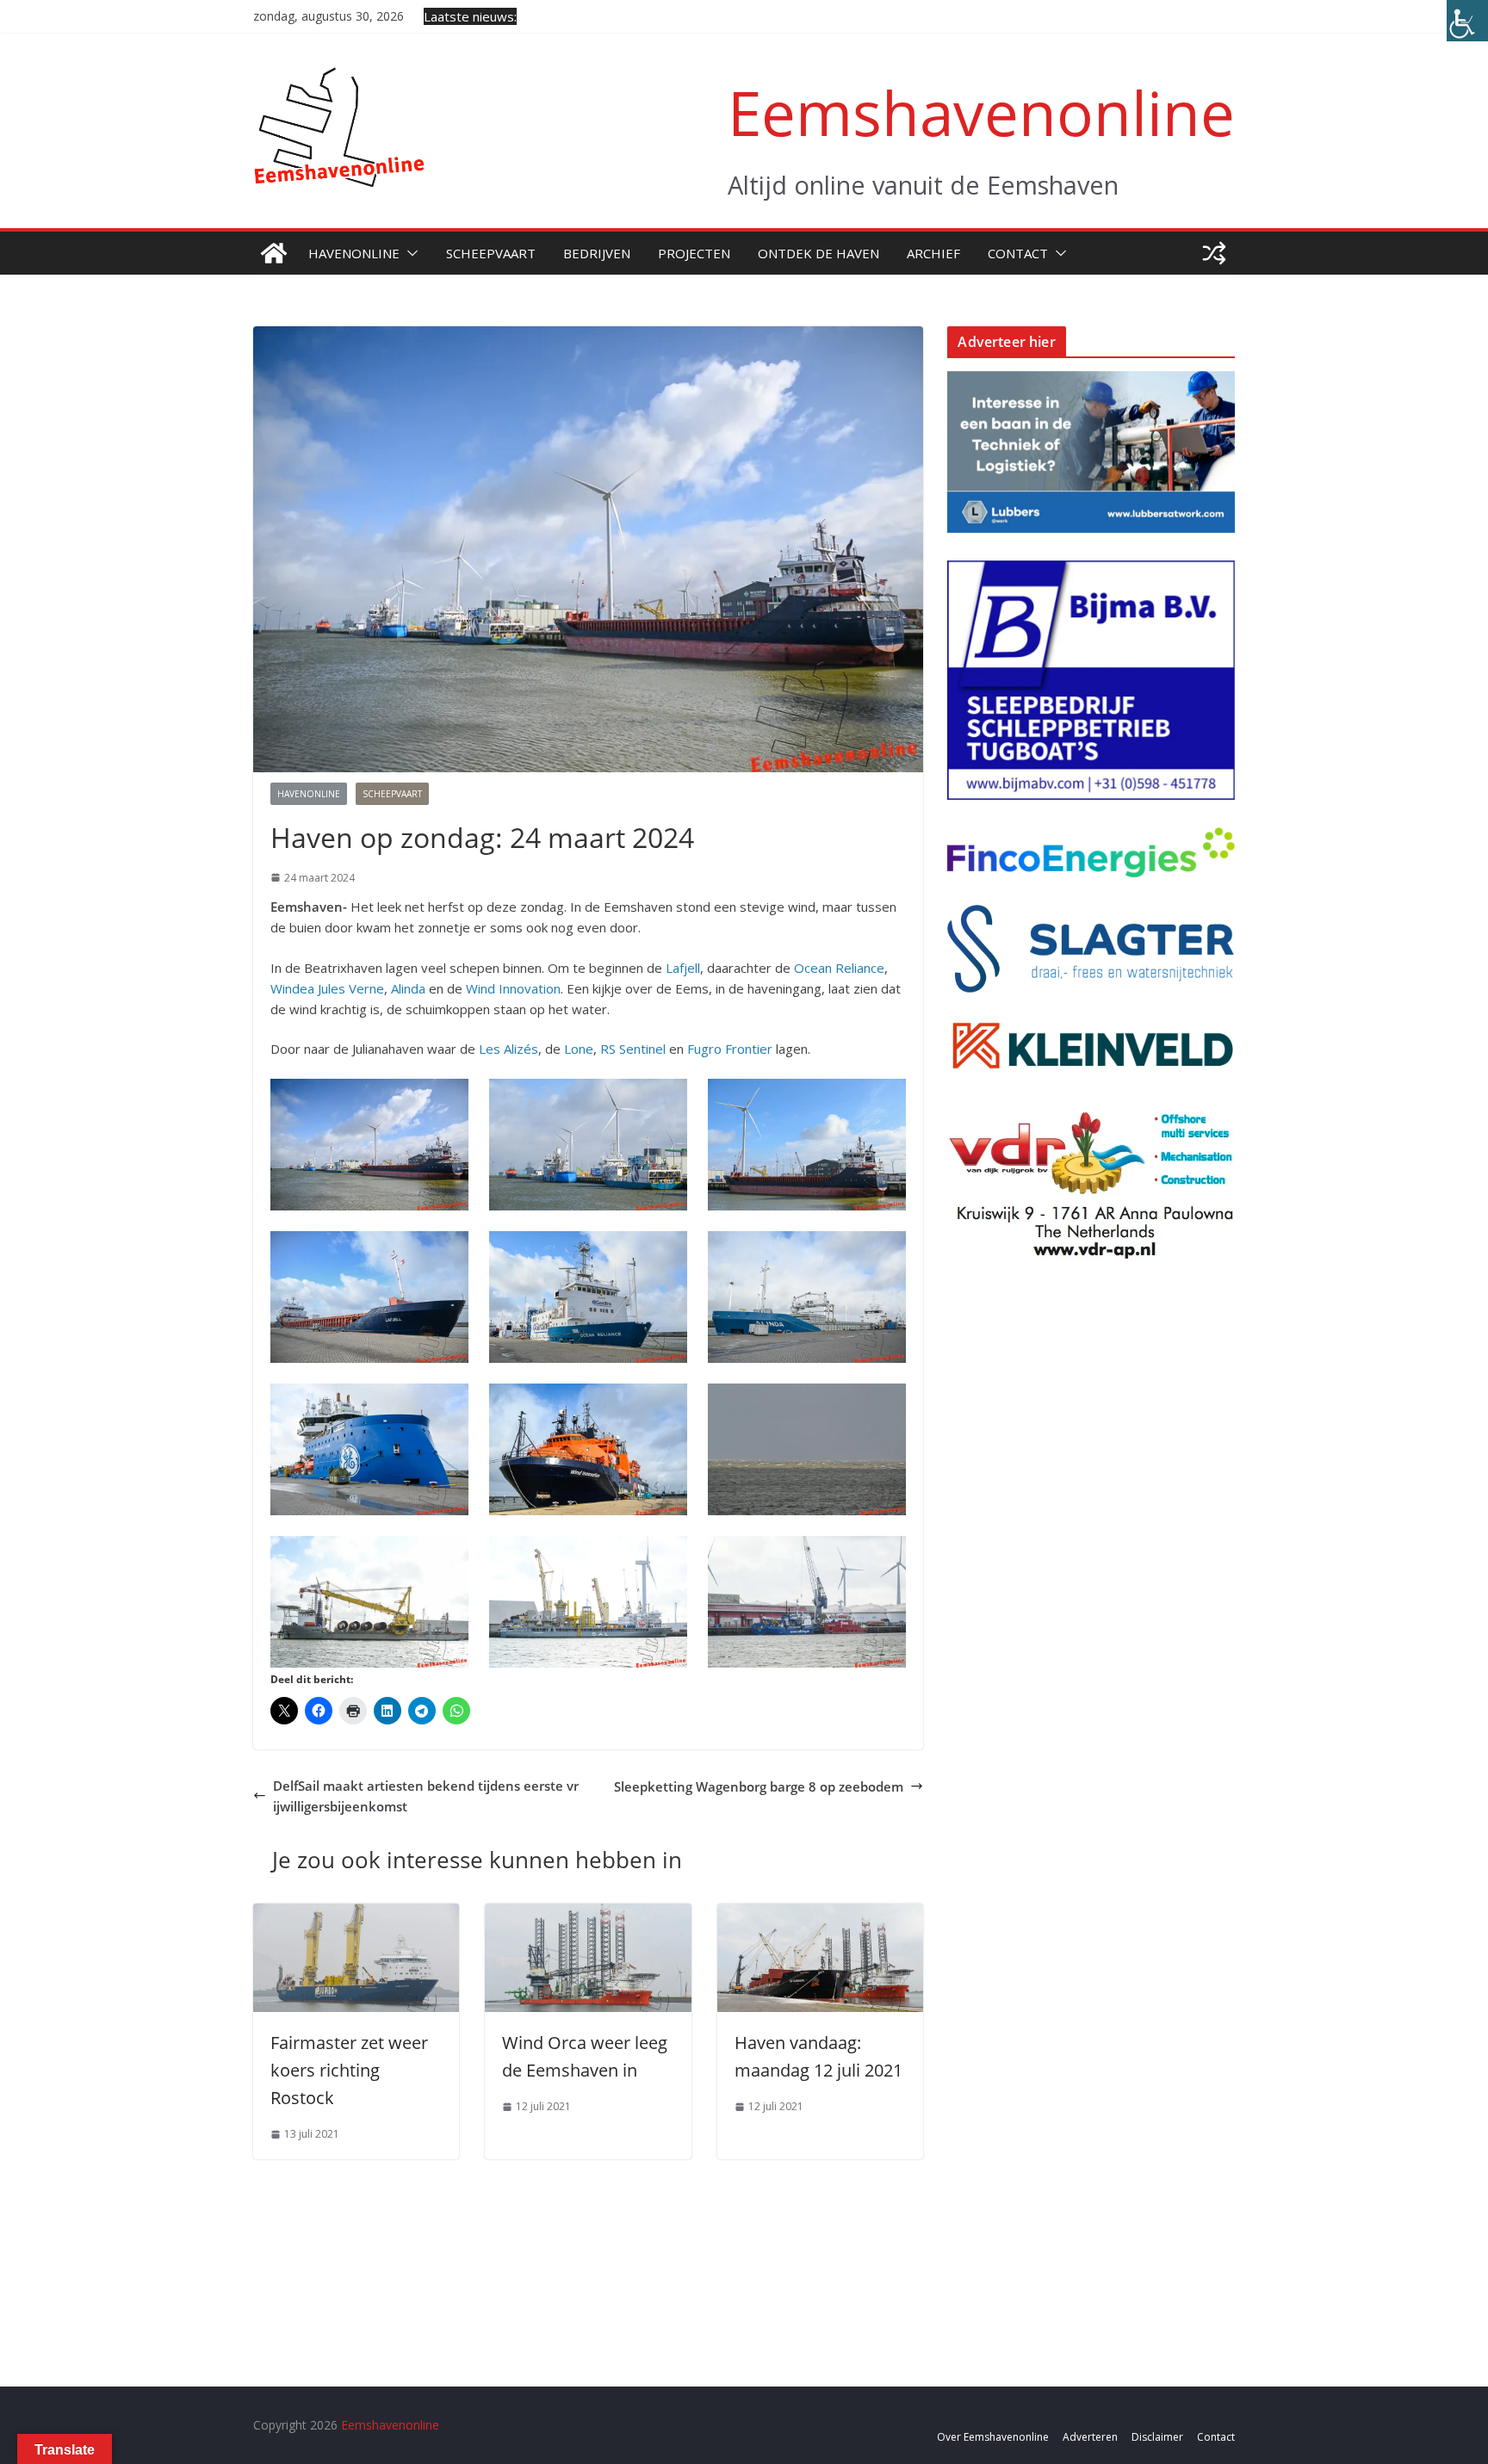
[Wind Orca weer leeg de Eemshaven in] (588, 1914)
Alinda (408, 988)
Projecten (694, 253)
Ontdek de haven (818, 253)
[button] (409, 253)
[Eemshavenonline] (274, 253)
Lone (579, 1049)
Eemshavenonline (981, 112)
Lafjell (683, 968)
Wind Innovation (513, 988)
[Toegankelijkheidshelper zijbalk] (1467, 21)
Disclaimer (1157, 2437)
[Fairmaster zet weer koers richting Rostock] (356, 1914)
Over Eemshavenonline (993, 2437)
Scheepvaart (491, 253)
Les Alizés (508, 1049)
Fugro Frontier (730, 1049)
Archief (933, 253)
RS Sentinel (633, 1049)
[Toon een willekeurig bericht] (1214, 253)
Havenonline (354, 253)
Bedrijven (597, 253)
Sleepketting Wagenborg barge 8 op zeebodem (759, 1786)
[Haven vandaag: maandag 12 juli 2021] (820, 1914)
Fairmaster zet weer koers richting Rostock (349, 2070)
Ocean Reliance (839, 968)
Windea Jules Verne (327, 988)
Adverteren (1090, 2437)
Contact (1018, 253)
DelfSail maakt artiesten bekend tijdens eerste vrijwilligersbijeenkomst (426, 1796)
